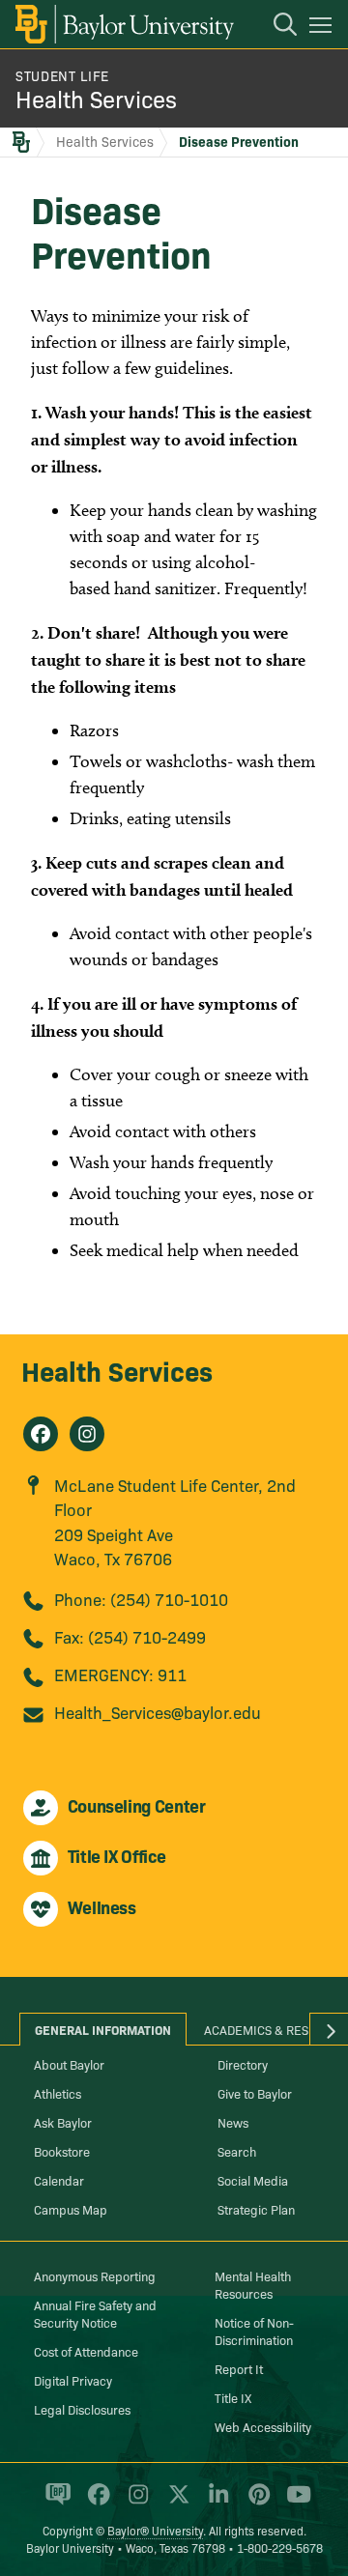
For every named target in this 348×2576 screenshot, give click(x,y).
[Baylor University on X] (175, 2502)
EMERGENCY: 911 (120, 1674)
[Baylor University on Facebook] (95, 2502)
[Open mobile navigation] (323, 28)
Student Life (62, 75)
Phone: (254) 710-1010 (141, 1599)
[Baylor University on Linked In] (215, 2502)
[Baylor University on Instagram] (135, 2502)
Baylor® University (155, 2530)
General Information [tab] (103, 2029)
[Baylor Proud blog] (55, 2502)
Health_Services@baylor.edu (158, 1712)
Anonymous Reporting (95, 2275)
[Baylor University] (123, 24)
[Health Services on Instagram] (87, 1434)
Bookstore (62, 2151)
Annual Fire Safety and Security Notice (95, 2313)
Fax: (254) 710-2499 (130, 1636)
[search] (275, 27)
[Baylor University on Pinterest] (256, 2502)
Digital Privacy (73, 2380)
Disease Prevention (239, 141)
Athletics (58, 2093)
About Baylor (69, 2064)
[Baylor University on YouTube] (294, 2502)
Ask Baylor (63, 2122)
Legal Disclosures (82, 2409)
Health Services (96, 98)
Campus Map (71, 2209)
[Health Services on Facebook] (41, 1434)
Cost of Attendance (86, 2351)
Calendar (59, 2180)
